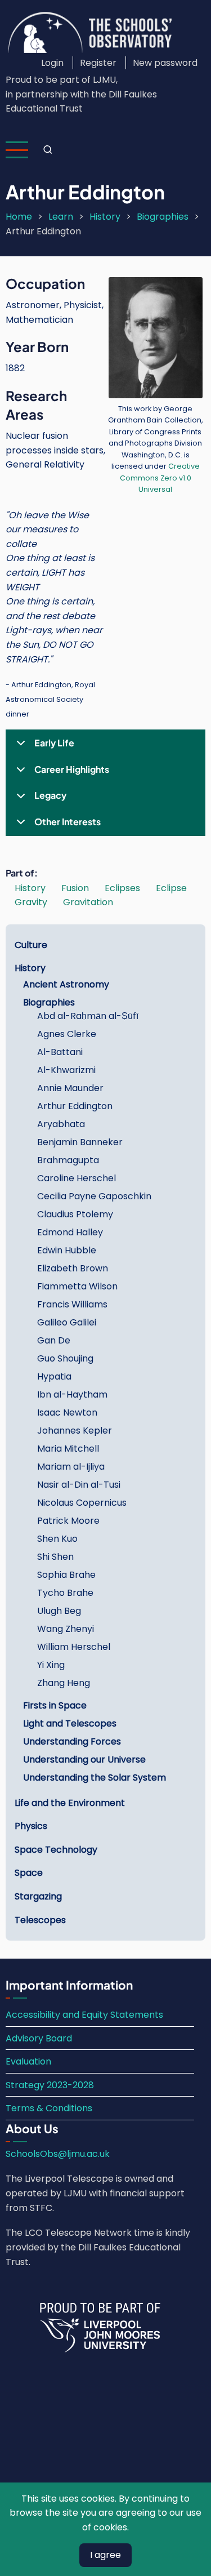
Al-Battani (60, 1052)
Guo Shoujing (65, 1358)
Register (98, 63)
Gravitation (88, 902)
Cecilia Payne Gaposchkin (94, 1196)
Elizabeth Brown (73, 1268)
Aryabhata (61, 1124)
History (105, 217)
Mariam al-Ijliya (71, 1467)
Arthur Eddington (75, 1106)
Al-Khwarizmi (66, 1070)
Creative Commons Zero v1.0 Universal (160, 478)
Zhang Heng (64, 1683)
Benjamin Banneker (80, 1142)
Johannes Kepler (75, 1431)
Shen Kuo (57, 1539)
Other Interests (68, 822)
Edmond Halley (70, 1232)
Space (29, 1873)
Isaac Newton (67, 1412)
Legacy (50, 795)
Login (52, 63)
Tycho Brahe (65, 1593)
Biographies (163, 217)
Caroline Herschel (77, 1178)
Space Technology (56, 1850)
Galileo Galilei (67, 1322)
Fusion (75, 888)
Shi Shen (55, 1557)
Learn (61, 217)
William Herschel (74, 1647)
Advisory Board (39, 2038)
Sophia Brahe (66, 1575)
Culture (31, 945)
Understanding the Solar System (95, 1778)
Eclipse (171, 888)
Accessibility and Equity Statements (84, 2015)
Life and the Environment (70, 1803)
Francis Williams (72, 1304)
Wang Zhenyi (66, 1629)
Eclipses (122, 888)
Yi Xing (51, 1665)
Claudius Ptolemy (75, 1214)
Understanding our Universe (84, 1759)
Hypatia (54, 1376)
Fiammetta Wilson (77, 1286)
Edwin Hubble (67, 1250)
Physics (31, 1826)
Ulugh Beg (59, 1611)
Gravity (31, 902)
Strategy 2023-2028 (50, 2085)
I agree (105, 2555)
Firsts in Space (55, 1705)
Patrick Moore (68, 1521)
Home (19, 217)
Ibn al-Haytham (72, 1394)
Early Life (54, 743)
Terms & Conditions (49, 2108)
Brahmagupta (68, 1160)
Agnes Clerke (67, 1034)
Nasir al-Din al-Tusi (79, 1485)
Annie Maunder (70, 1088)
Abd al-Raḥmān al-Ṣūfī (88, 1016)
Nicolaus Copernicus (82, 1503)
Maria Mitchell (68, 1449)
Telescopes (40, 1920)
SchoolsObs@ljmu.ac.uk (58, 2154)
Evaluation (28, 2061)
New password (165, 63)
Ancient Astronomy (66, 984)
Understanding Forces (72, 1741)
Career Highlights (72, 769)
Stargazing (38, 1896)
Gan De (54, 1340)
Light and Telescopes (70, 1723)
